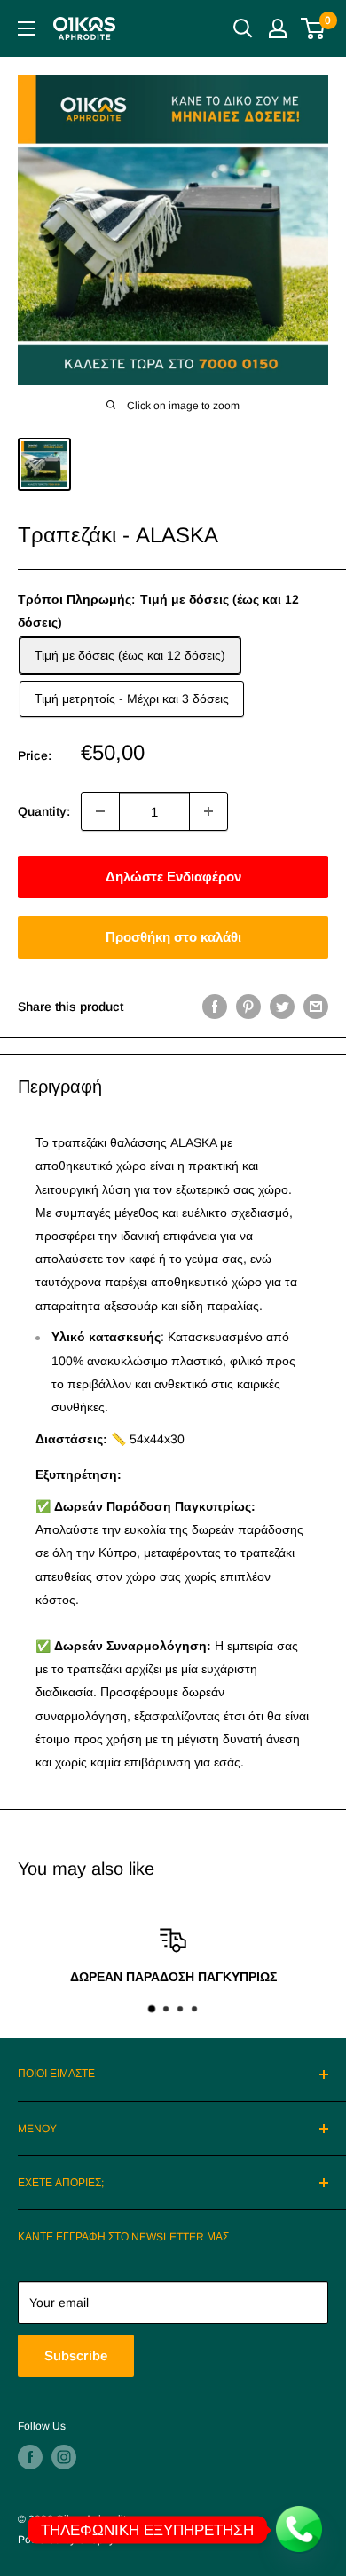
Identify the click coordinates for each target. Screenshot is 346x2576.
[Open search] (243, 28)
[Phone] (300, 2530)
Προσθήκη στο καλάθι (173, 937)
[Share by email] (316, 1007)
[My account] (278, 28)
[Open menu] (27, 28)
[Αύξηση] (208, 811)
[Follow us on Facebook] (30, 2457)
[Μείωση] (100, 811)
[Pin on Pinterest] (248, 1007)
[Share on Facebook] (215, 1007)
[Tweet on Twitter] (282, 1007)
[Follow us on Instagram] (64, 2457)
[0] (314, 28)
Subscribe (76, 2355)
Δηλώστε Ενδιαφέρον (173, 877)
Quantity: (44, 811)
